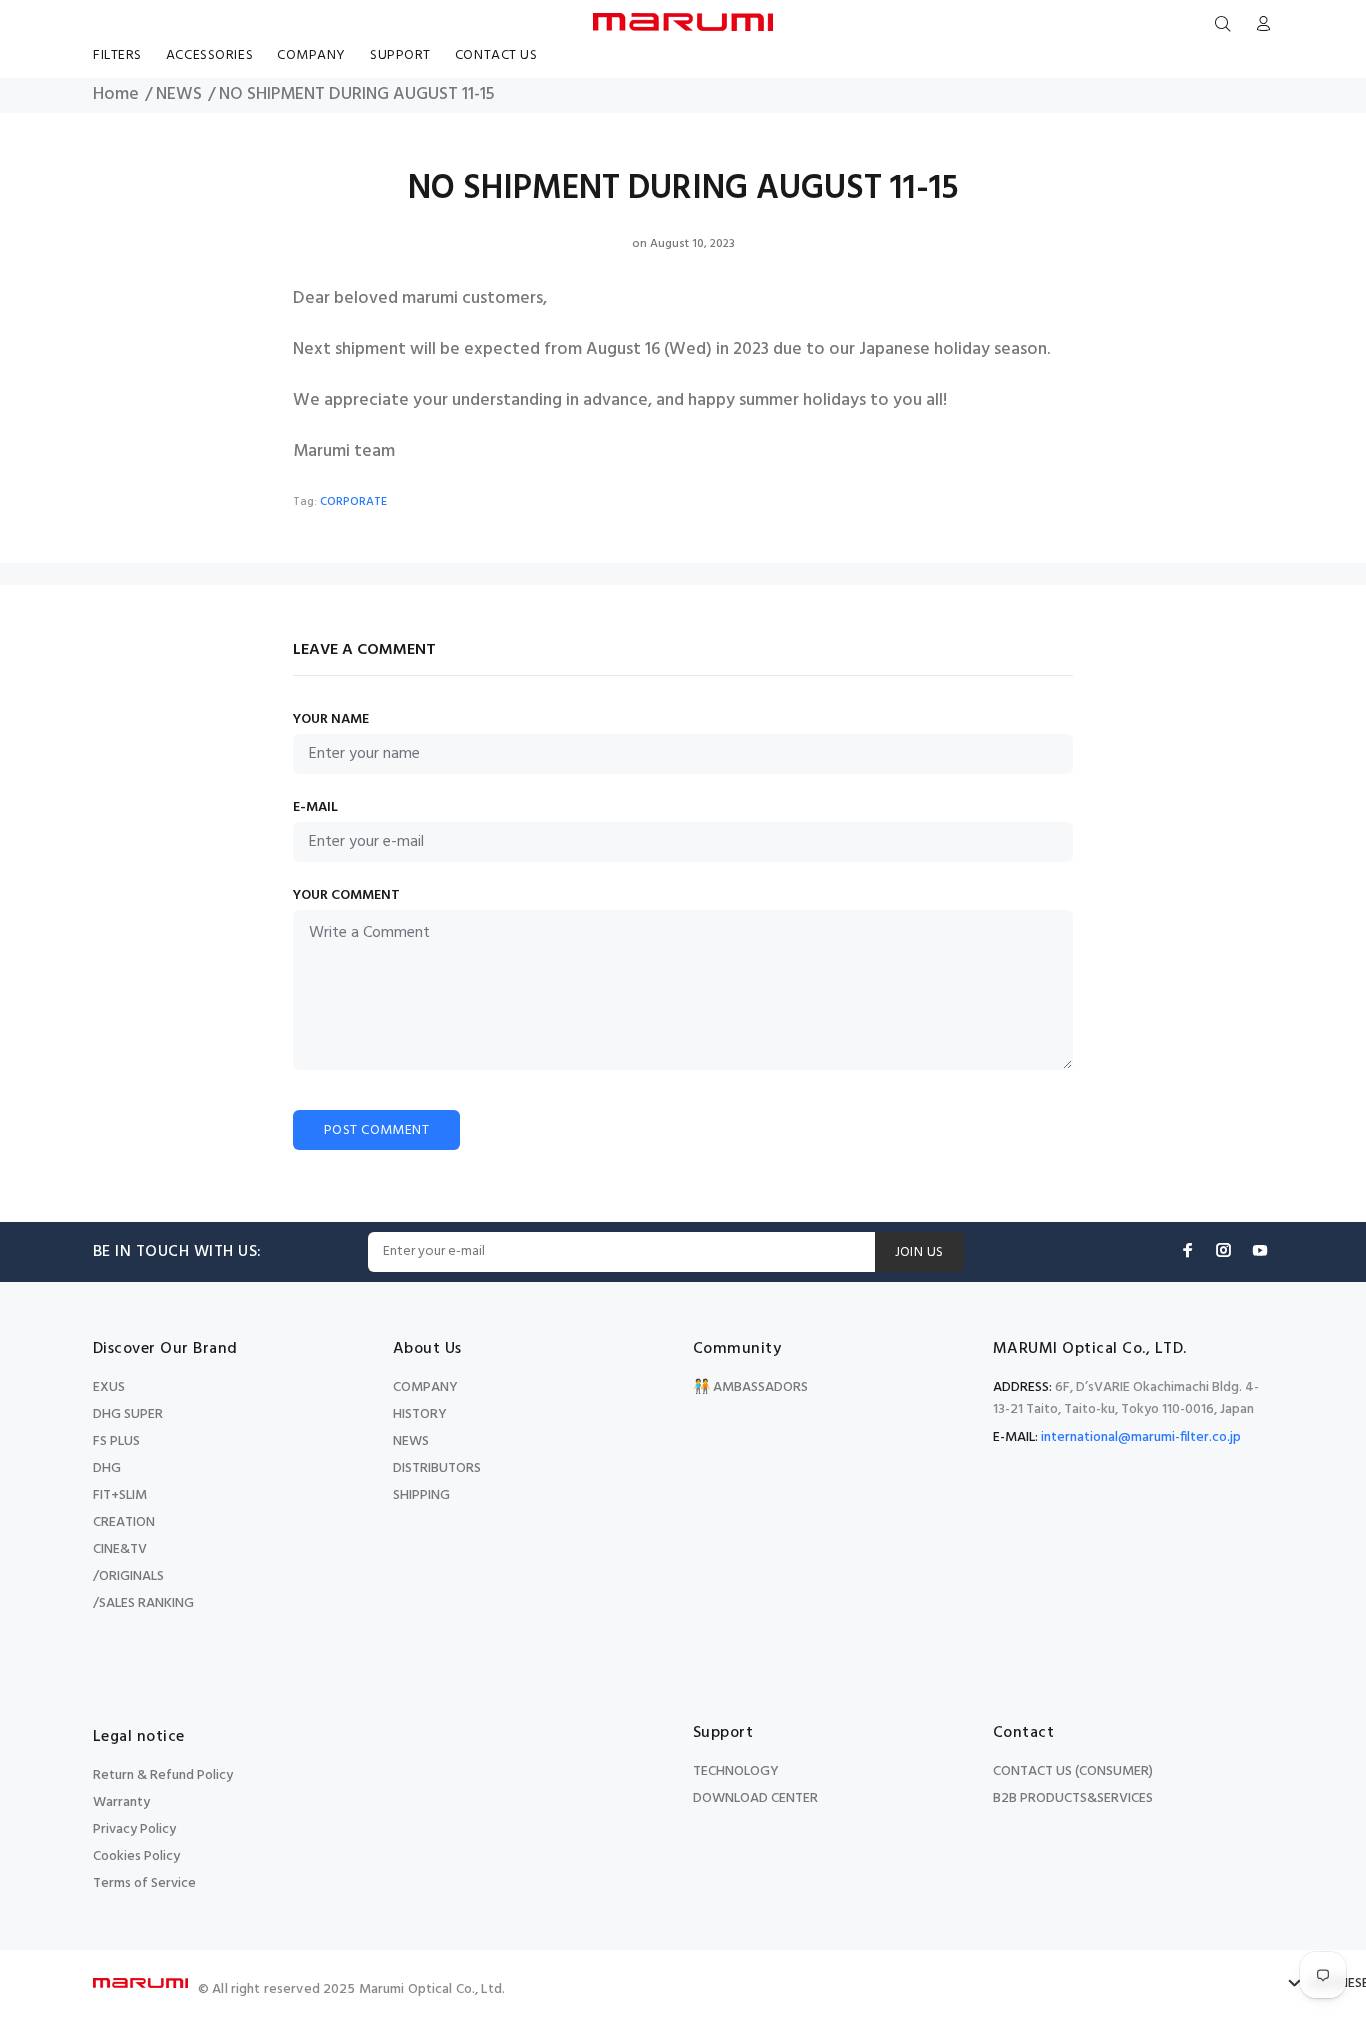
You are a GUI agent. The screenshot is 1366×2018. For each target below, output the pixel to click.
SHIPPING (421, 1495)
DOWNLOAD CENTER (755, 1798)
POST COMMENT (376, 1130)
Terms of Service (144, 1883)
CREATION (124, 1522)
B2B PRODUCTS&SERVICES (1073, 1798)
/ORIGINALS (128, 1576)
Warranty (121, 1802)
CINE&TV (120, 1549)
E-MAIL (315, 808)
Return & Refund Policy (163, 1775)
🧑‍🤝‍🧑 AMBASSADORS (750, 1387)
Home (116, 95)
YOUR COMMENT (346, 896)
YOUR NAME (331, 720)
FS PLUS (116, 1441)
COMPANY (425, 1387)
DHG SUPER (128, 1414)
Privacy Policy (134, 1829)
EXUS (109, 1387)
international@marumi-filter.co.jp (1141, 1437)
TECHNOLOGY (736, 1771)
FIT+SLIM (120, 1495)
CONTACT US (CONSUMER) (1073, 1771)
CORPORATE (353, 502)
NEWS (179, 95)
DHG (107, 1468)
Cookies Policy (136, 1856)
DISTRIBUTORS (437, 1468)
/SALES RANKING (143, 1603)
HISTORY (420, 1414)
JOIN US (919, 1252)
